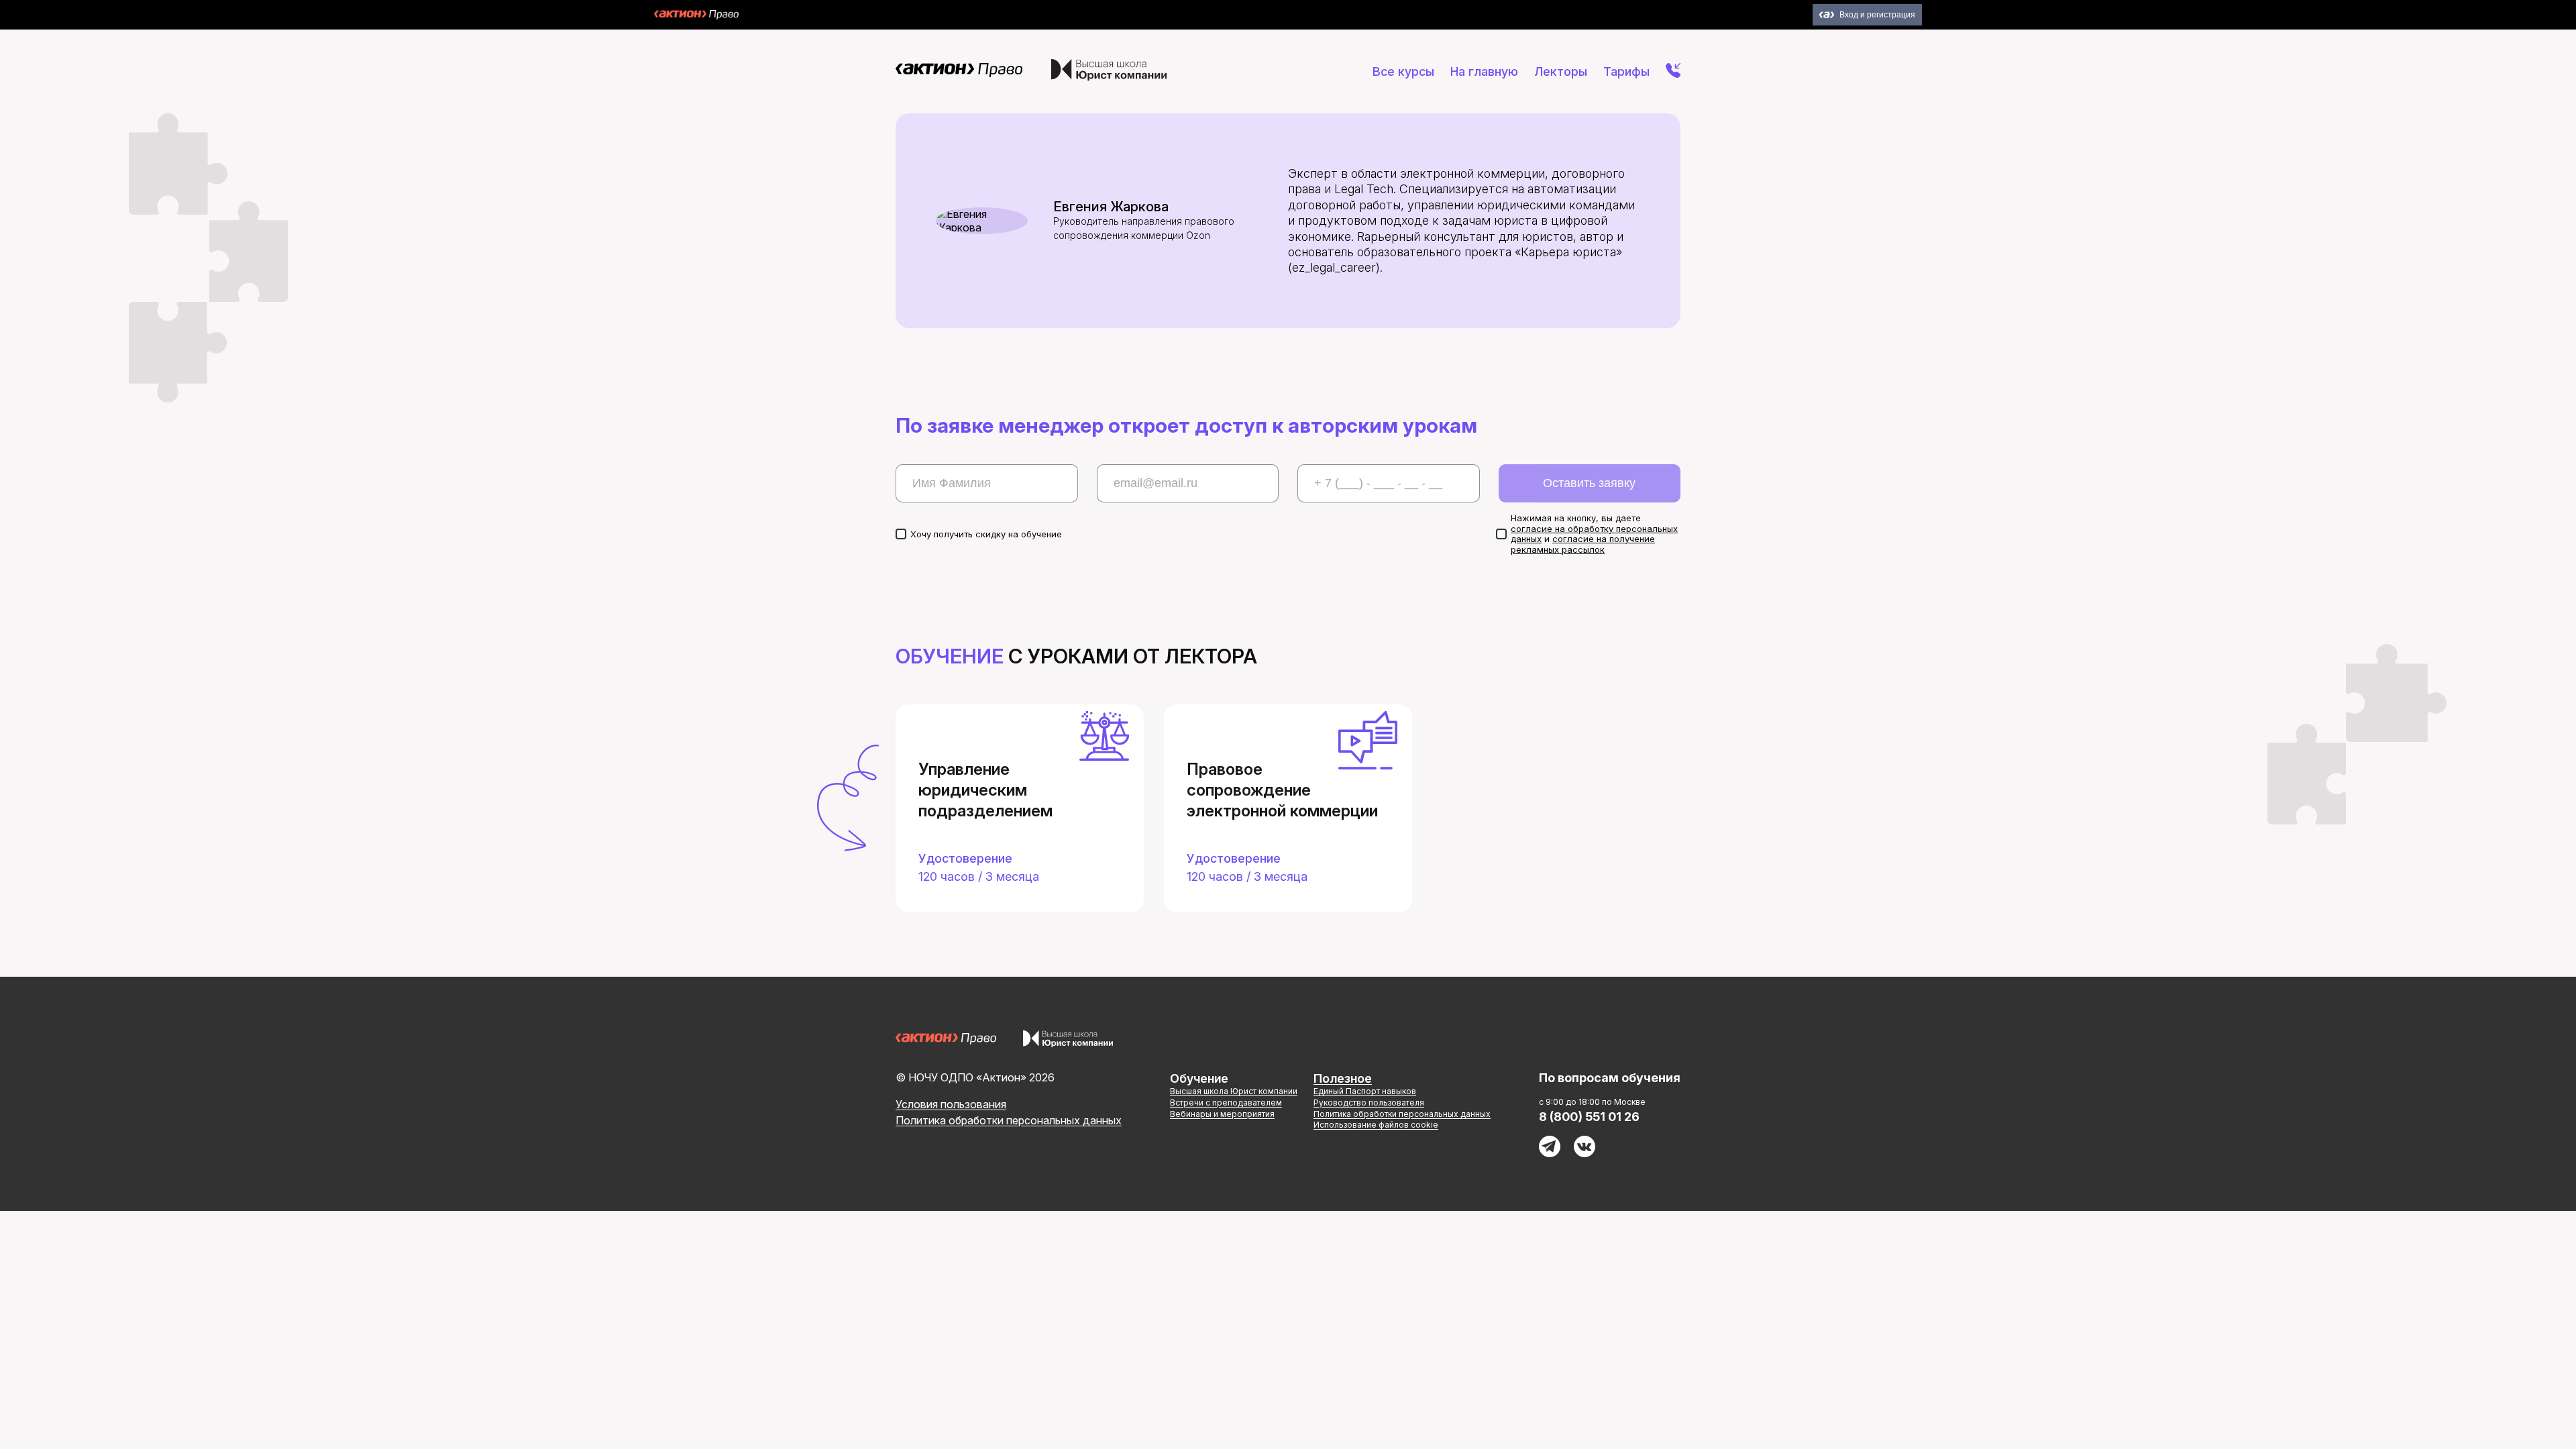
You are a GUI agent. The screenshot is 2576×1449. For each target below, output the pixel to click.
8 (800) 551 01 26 (1589, 1117)
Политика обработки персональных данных (1009, 1120)
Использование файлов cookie (1376, 1125)
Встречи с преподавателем (1226, 1103)
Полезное (1343, 1078)
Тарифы (1626, 71)
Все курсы (1403, 71)
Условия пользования (951, 1104)
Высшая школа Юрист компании (1234, 1091)
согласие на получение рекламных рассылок (1583, 544)
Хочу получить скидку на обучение (986, 534)
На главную (1484, 71)
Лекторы (1561, 71)
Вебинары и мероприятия (1222, 1114)
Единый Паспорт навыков (1365, 1091)
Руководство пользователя (1369, 1103)
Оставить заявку (1589, 483)
